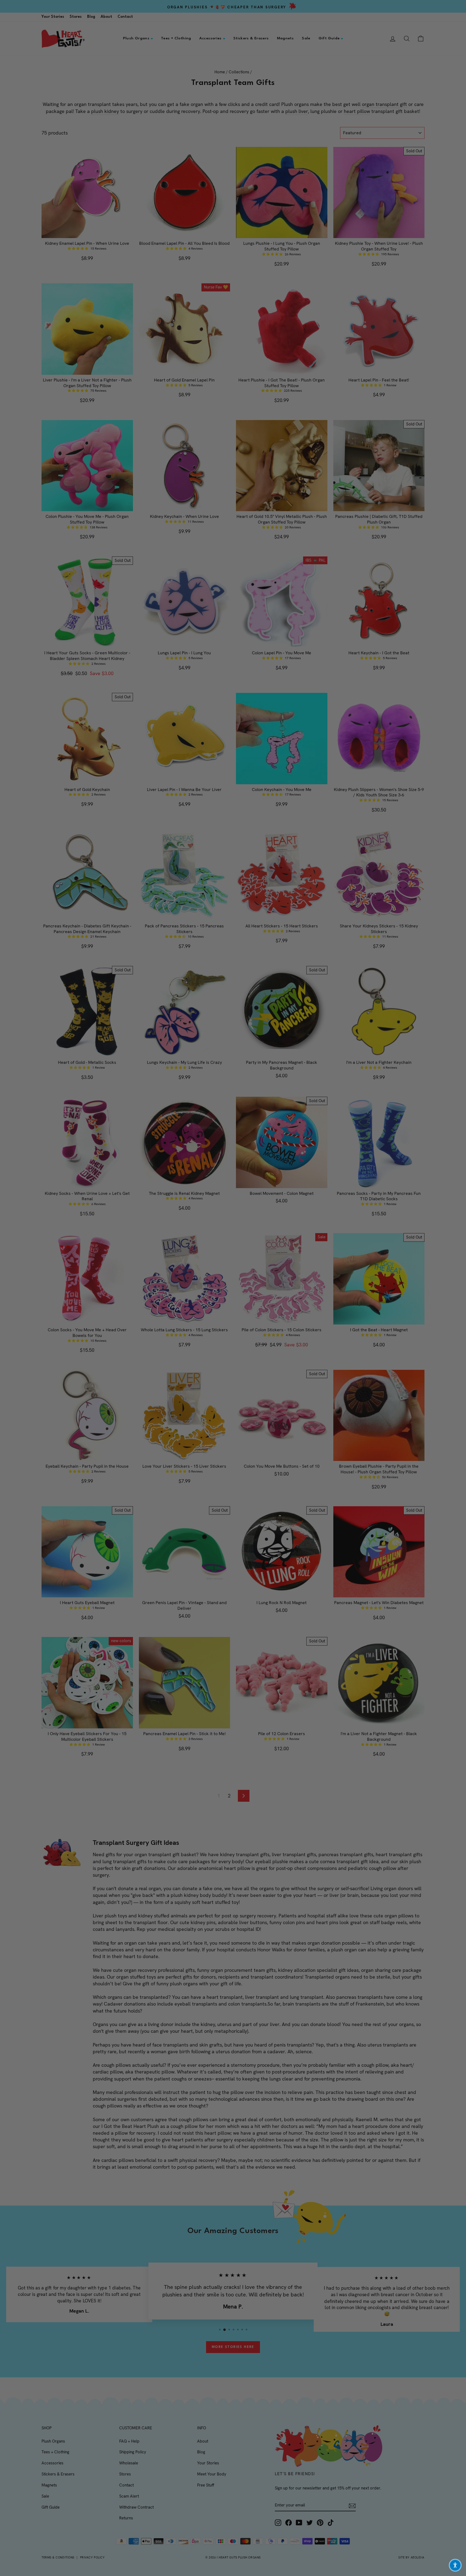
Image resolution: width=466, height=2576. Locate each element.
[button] (455, 2565)
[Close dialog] (331, 1228)
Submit (286, 1333)
